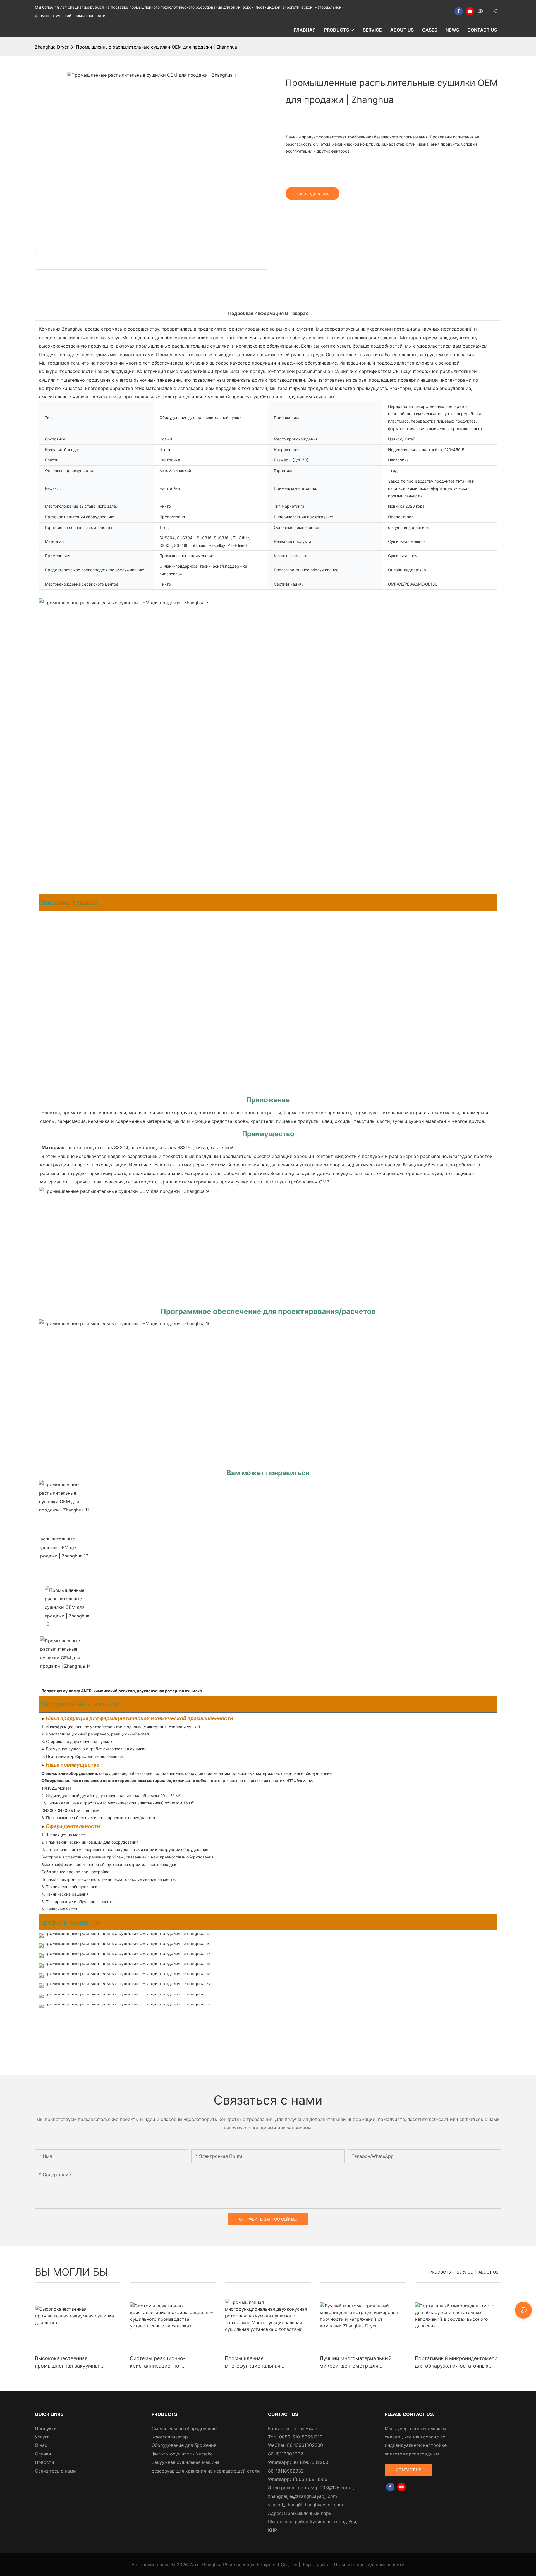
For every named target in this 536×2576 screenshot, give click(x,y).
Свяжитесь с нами (55, 2471)
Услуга (42, 2437)
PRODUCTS (440, 2272)
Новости (45, 2462)
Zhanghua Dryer (52, 47)
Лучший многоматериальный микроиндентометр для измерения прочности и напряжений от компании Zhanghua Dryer (356, 2362)
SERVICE (465, 2272)
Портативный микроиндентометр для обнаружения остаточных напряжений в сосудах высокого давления (456, 2362)
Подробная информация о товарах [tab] (268, 313)
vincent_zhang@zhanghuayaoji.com (306, 2505)
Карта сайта (316, 2565)
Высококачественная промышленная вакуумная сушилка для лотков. (68, 2362)
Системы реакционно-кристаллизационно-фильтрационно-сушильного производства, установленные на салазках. (171, 2362)
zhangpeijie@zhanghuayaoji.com (302, 2496)
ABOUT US (488, 2272)
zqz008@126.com (331, 2488)
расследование (313, 194)
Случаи (43, 2454)
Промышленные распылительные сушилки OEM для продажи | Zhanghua (156, 47)
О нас (41, 2445)
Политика (345, 2565)
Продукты (46, 2428)
